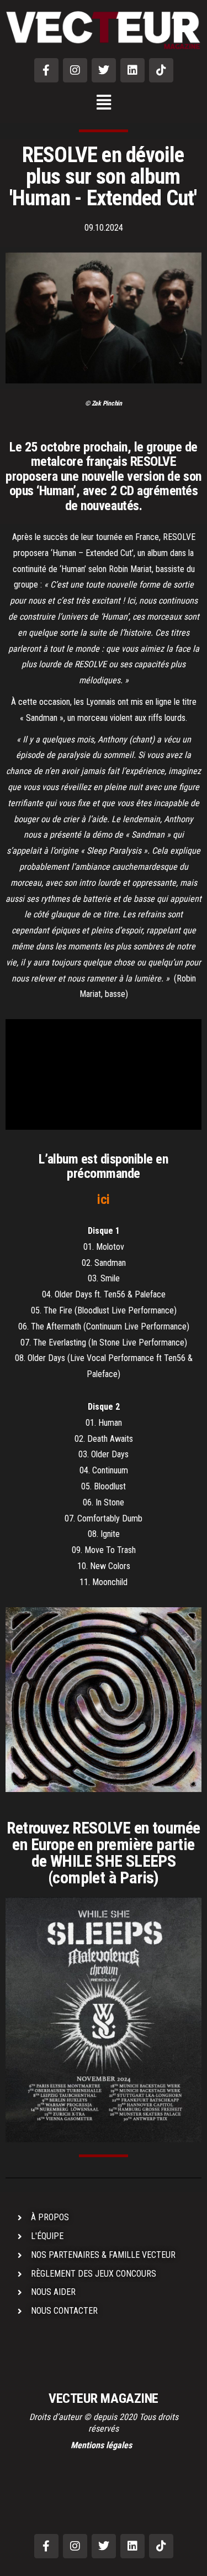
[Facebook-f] (46, 70)
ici (104, 1199)
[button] (104, 103)
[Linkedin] (132, 70)
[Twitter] (104, 70)
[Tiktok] (161, 70)
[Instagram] (75, 70)
